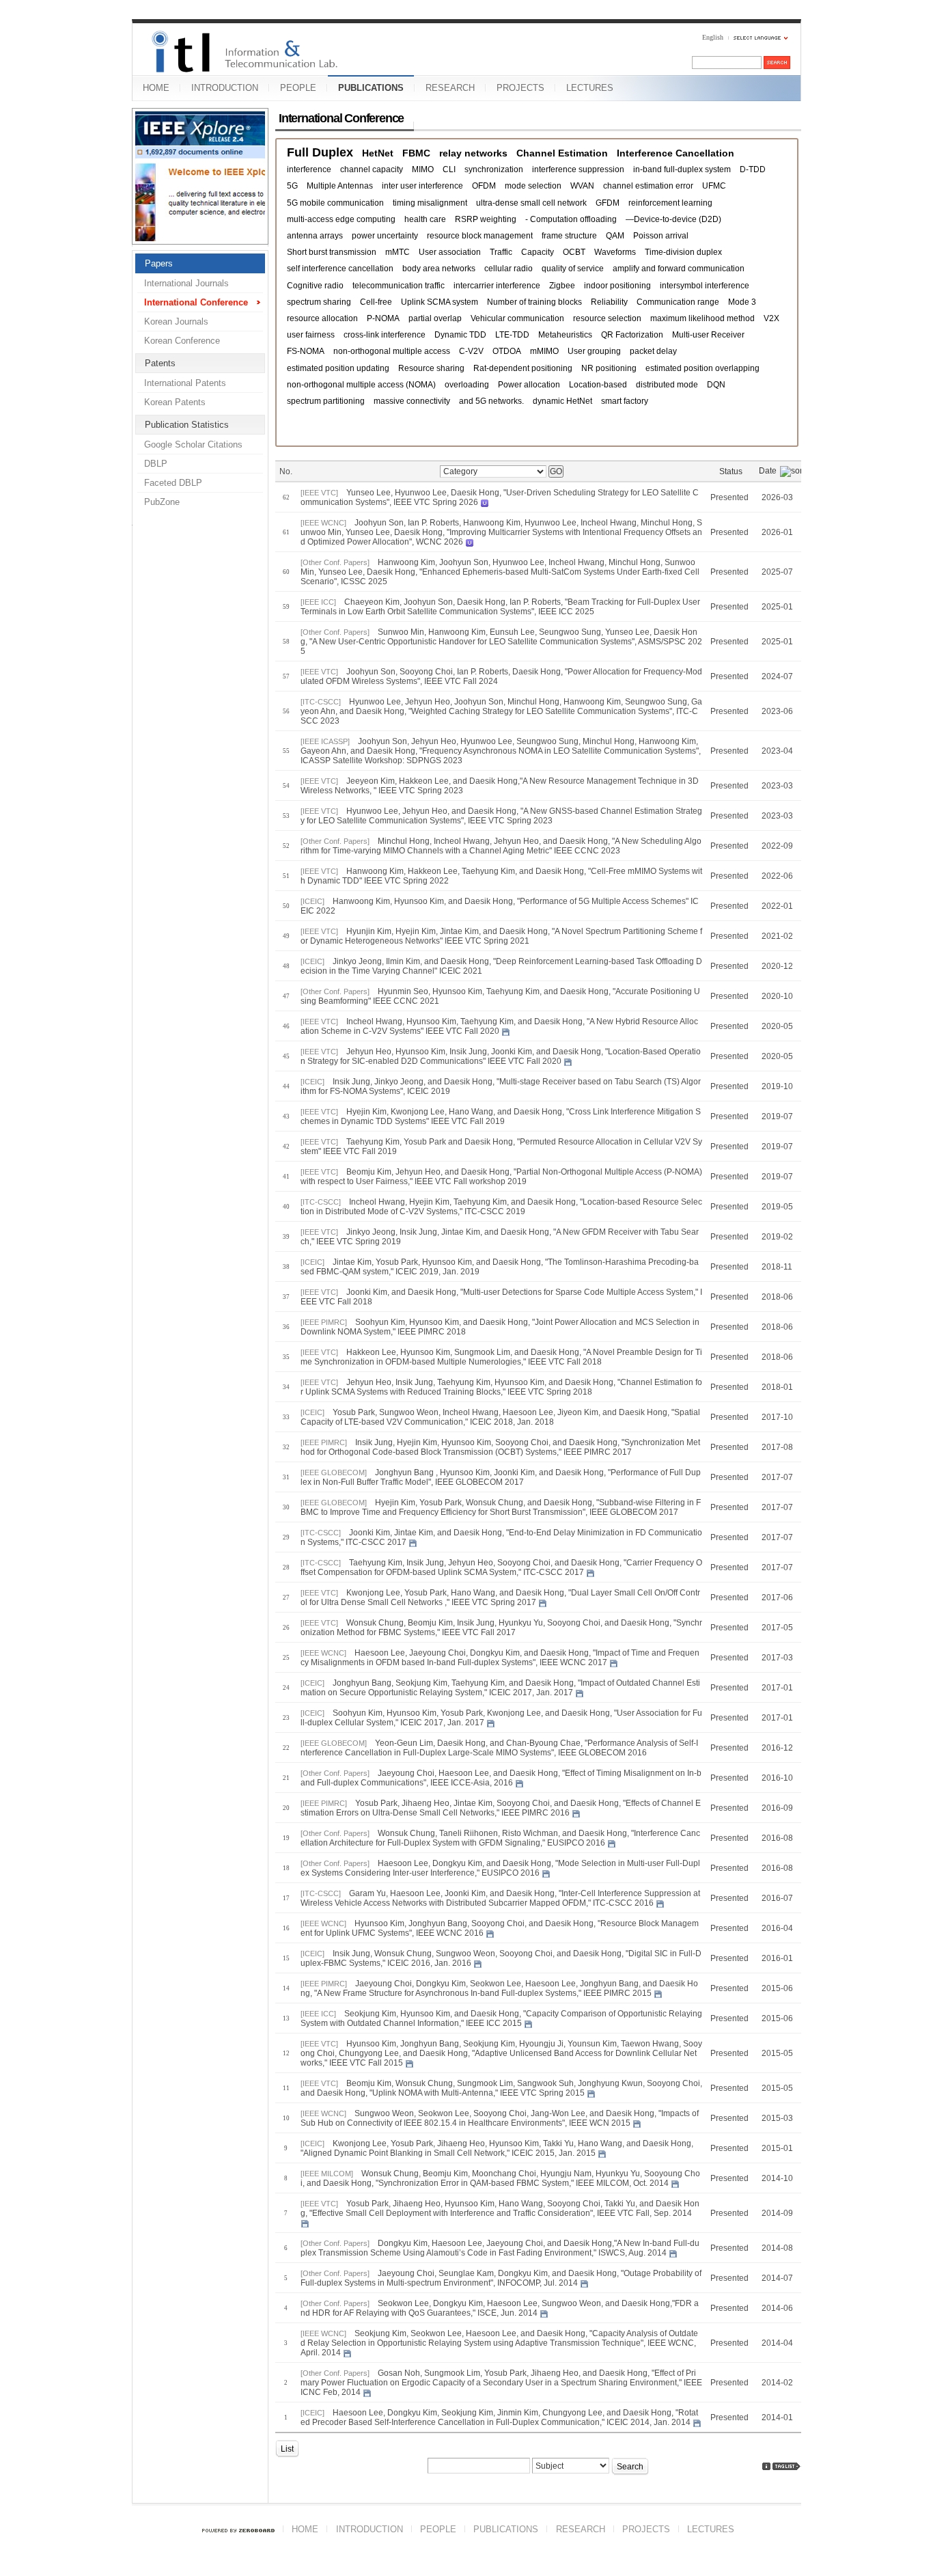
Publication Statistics (187, 425)
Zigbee (562, 286)
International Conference (196, 302)
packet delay (653, 351)
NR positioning (609, 368)
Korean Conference (182, 341)
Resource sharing (431, 368)
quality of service (573, 269)
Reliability (609, 302)
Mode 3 (742, 302)
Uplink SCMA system (440, 302)
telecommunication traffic (399, 286)
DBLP (156, 464)
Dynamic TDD (460, 335)
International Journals (186, 283)
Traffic (501, 252)
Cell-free (376, 302)
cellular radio (509, 269)
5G (292, 186)
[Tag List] (787, 2466)
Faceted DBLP (173, 483)
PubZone (162, 502)
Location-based (598, 385)
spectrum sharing (319, 302)
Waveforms (615, 252)
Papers (159, 263)
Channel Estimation (562, 153)
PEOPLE (298, 88)
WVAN (582, 186)
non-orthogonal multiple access (392, 351)
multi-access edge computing (341, 219)
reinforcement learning (670, 203)
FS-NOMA (306, 351)
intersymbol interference (705, 286)
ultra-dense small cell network (531, 203)
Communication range (678, 302)
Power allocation (529, 385)
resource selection (607, 318)
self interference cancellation (340, 269)
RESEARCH (450, 88)
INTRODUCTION (225, 88)
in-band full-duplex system (682, 169)
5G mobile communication (335, 203)
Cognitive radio (315, 286)
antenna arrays (315, 236)
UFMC (714, 186)
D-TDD (753, 169)
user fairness (311, 335)
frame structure (569, 236)
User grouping (594, 351)
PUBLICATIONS (371, 88)
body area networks (439, 269)
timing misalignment (430, 203)
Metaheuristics (565, 335)
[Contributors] (766, 2466)
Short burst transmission (332, 252)
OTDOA (507, 351)
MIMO (423, 169)
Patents (160, 363)
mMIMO (544, 351)
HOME (156, 88)
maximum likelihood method (702, 318)
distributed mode (667, 385)
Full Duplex (320, 153)
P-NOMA (383, 318)
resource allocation (322, 318)
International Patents (185, 383)
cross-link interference (385, 335)
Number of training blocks (534, 302)
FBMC (416, 153)
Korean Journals (176, 321)
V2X (771, 318)
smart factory (625, 401)
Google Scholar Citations (193, 444)
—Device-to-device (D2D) (673, 219)
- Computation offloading (571, 219)
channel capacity (372, 169)
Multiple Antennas (340, 186)
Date (768, 471)
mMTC (398, 252)
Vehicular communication (517, 318)
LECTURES (590, 88)
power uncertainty (385, 236)
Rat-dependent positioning (523, 368)
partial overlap (435, 318)
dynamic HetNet (562, 401)
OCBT (574, 252)
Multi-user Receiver (708, 335)
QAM (615, 236)
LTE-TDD (512, 335)
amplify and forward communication (679, 269)
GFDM (608, 203)
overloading (467, 385)
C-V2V (471, 351)
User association (450, 252)
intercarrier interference (497, 286)
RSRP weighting (486, 219)
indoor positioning (617, 286)
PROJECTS (520, 88)
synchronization (494, 169)
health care (425, 219)
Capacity (538, 252)
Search (630, 2467)
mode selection (533, 186)
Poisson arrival (661, 236)
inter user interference (422, 186)
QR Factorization (632, 335)
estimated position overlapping (702, 368)
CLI (449, 169)
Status (731, 471)
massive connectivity (412, 401)
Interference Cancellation (676, 153)
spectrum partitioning (326, 401)
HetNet (378, 153)
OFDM (484, 186)
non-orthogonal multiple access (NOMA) (361, 385)
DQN (716, 385)
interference (309, 169)
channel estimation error (648, 186)
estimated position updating (338, 368)
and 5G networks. (491, 401)
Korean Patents (175, 402)
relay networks (473, 153)
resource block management (480, 236)
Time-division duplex (683, 252)
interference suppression (578, 169)
